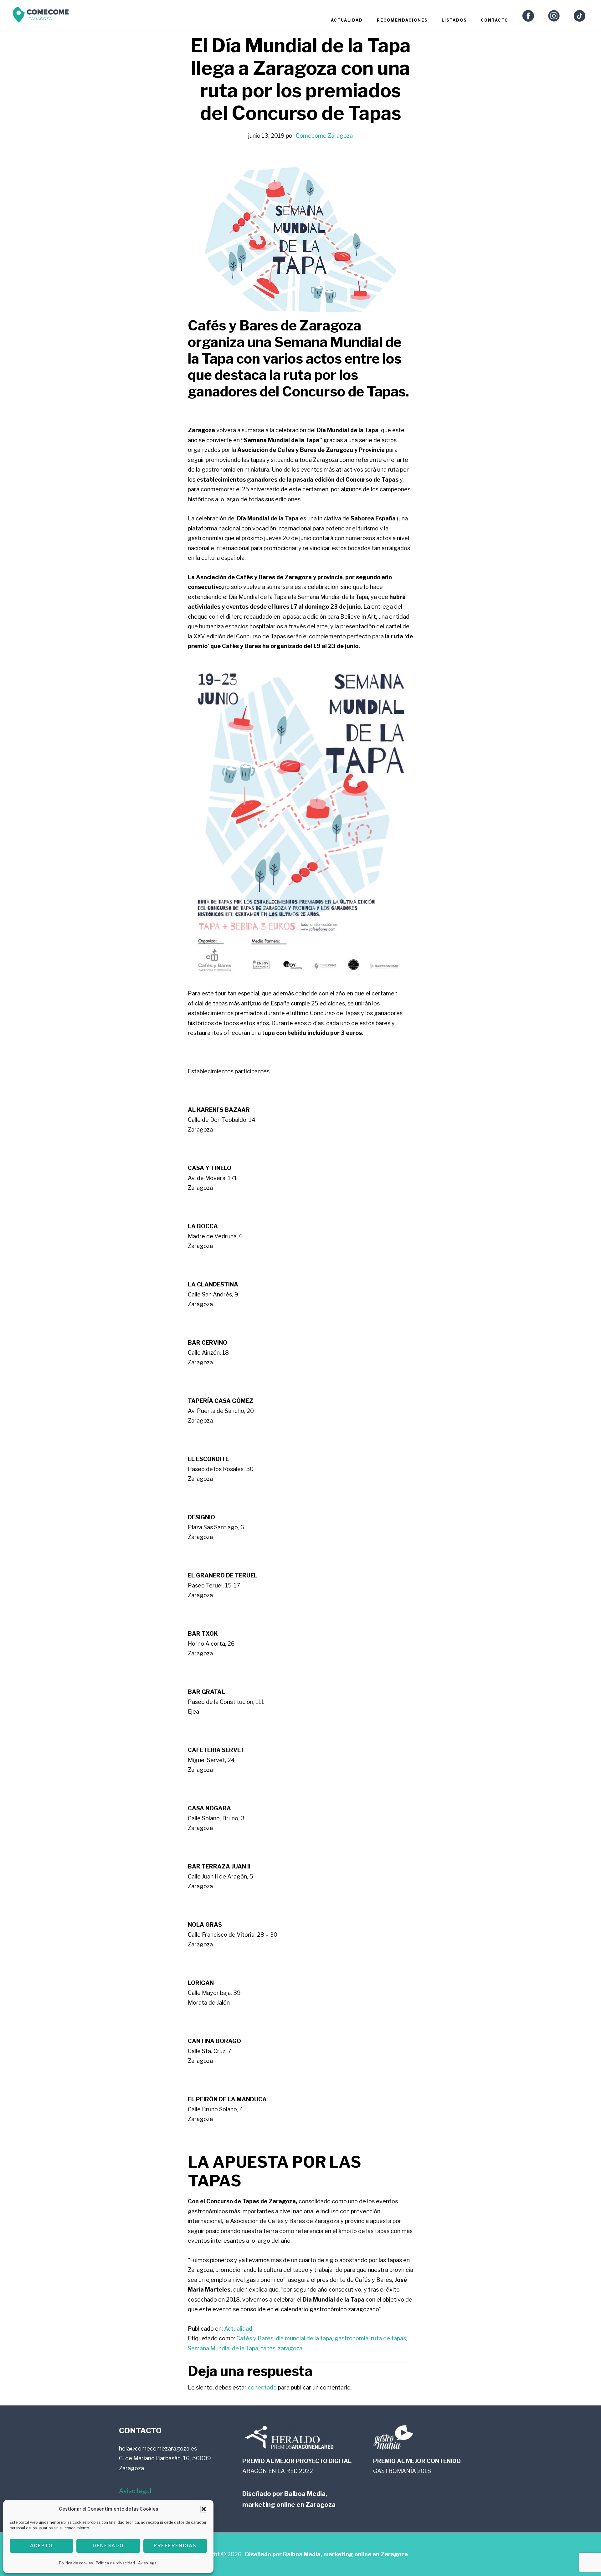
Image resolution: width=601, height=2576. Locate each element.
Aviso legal (148, 2563)
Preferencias (175, 2546)
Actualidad (238, 2329)
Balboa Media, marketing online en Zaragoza (345, 2554)
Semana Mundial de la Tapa (223, 2348)
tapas (268, 2348)
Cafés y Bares (255, 2338)
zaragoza (290, 2348)
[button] (204, 2509)
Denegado (108, 2546)
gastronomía (352, 2338)
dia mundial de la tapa (304, 2338)
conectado (262, 2387)
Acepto (41, 2546)
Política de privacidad (115, 2563)
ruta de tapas (388, 2338)
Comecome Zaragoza (41, 16)
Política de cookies (76, 2563)
